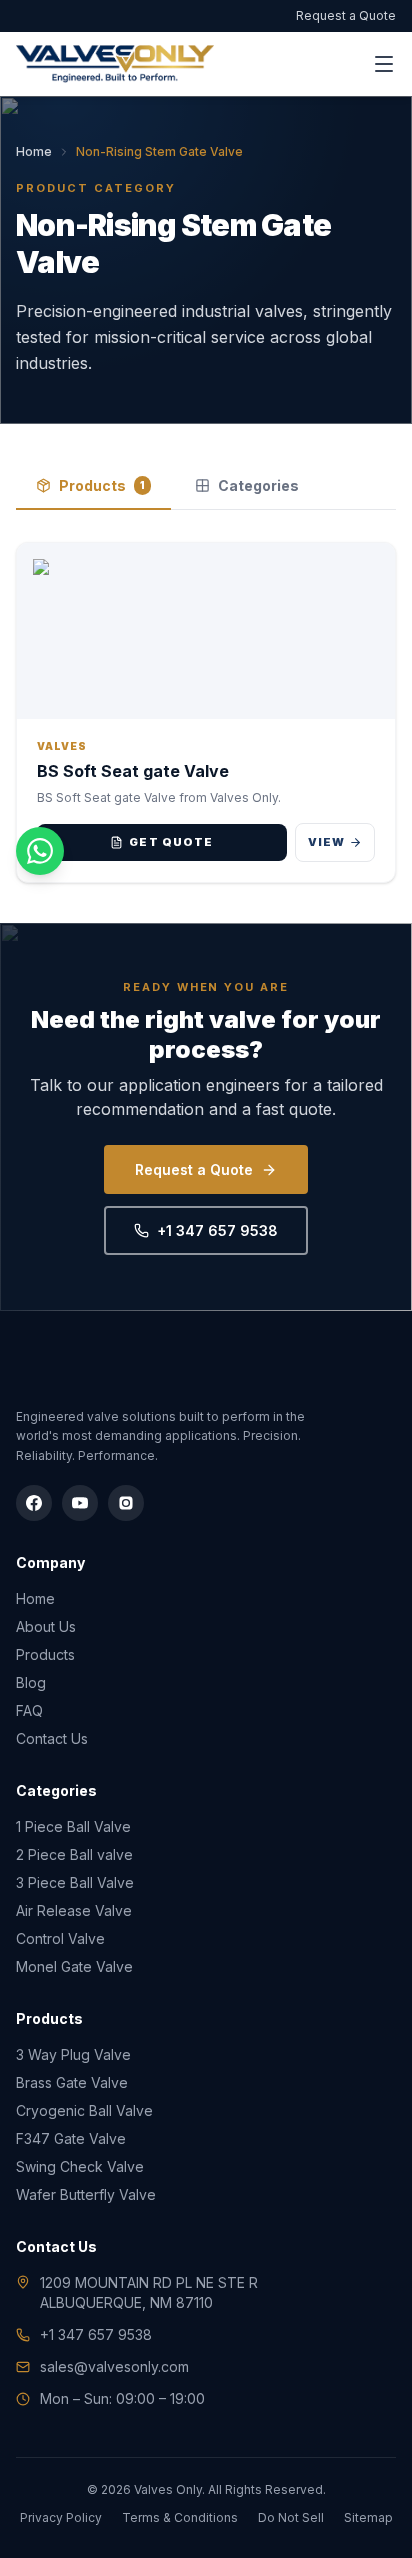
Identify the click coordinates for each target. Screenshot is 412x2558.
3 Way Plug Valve (73, 2054)
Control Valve (60, 1938)
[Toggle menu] (384, 64)
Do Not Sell (291, 2517)
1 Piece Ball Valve (73, 1826)
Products (102, 485)
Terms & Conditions (180, 2517)
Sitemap (368, 2517)
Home (34, 151)
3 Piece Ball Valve (75, 1882)
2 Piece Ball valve (74, 1854)
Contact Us (52, 1738)
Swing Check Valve (80, 2166)
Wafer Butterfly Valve (86, 2194)
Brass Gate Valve (72, 2082)
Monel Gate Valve (74, 1966)
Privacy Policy (61, 2517)
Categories (258, 485)
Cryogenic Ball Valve (84, 2110)
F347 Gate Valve (71, 2138)
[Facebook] (34, 1503)
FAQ (29, 1710)
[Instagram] (126, 1503)
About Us (46, 1626)
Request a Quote (346, 15)
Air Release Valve (74, 1910)
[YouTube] (80, 1503)
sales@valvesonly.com (114, 2366)
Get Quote (171, 842)
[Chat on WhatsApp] (40, 851)
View (326, 842)
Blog (31, 1682)
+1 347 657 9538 (217, 1230)
